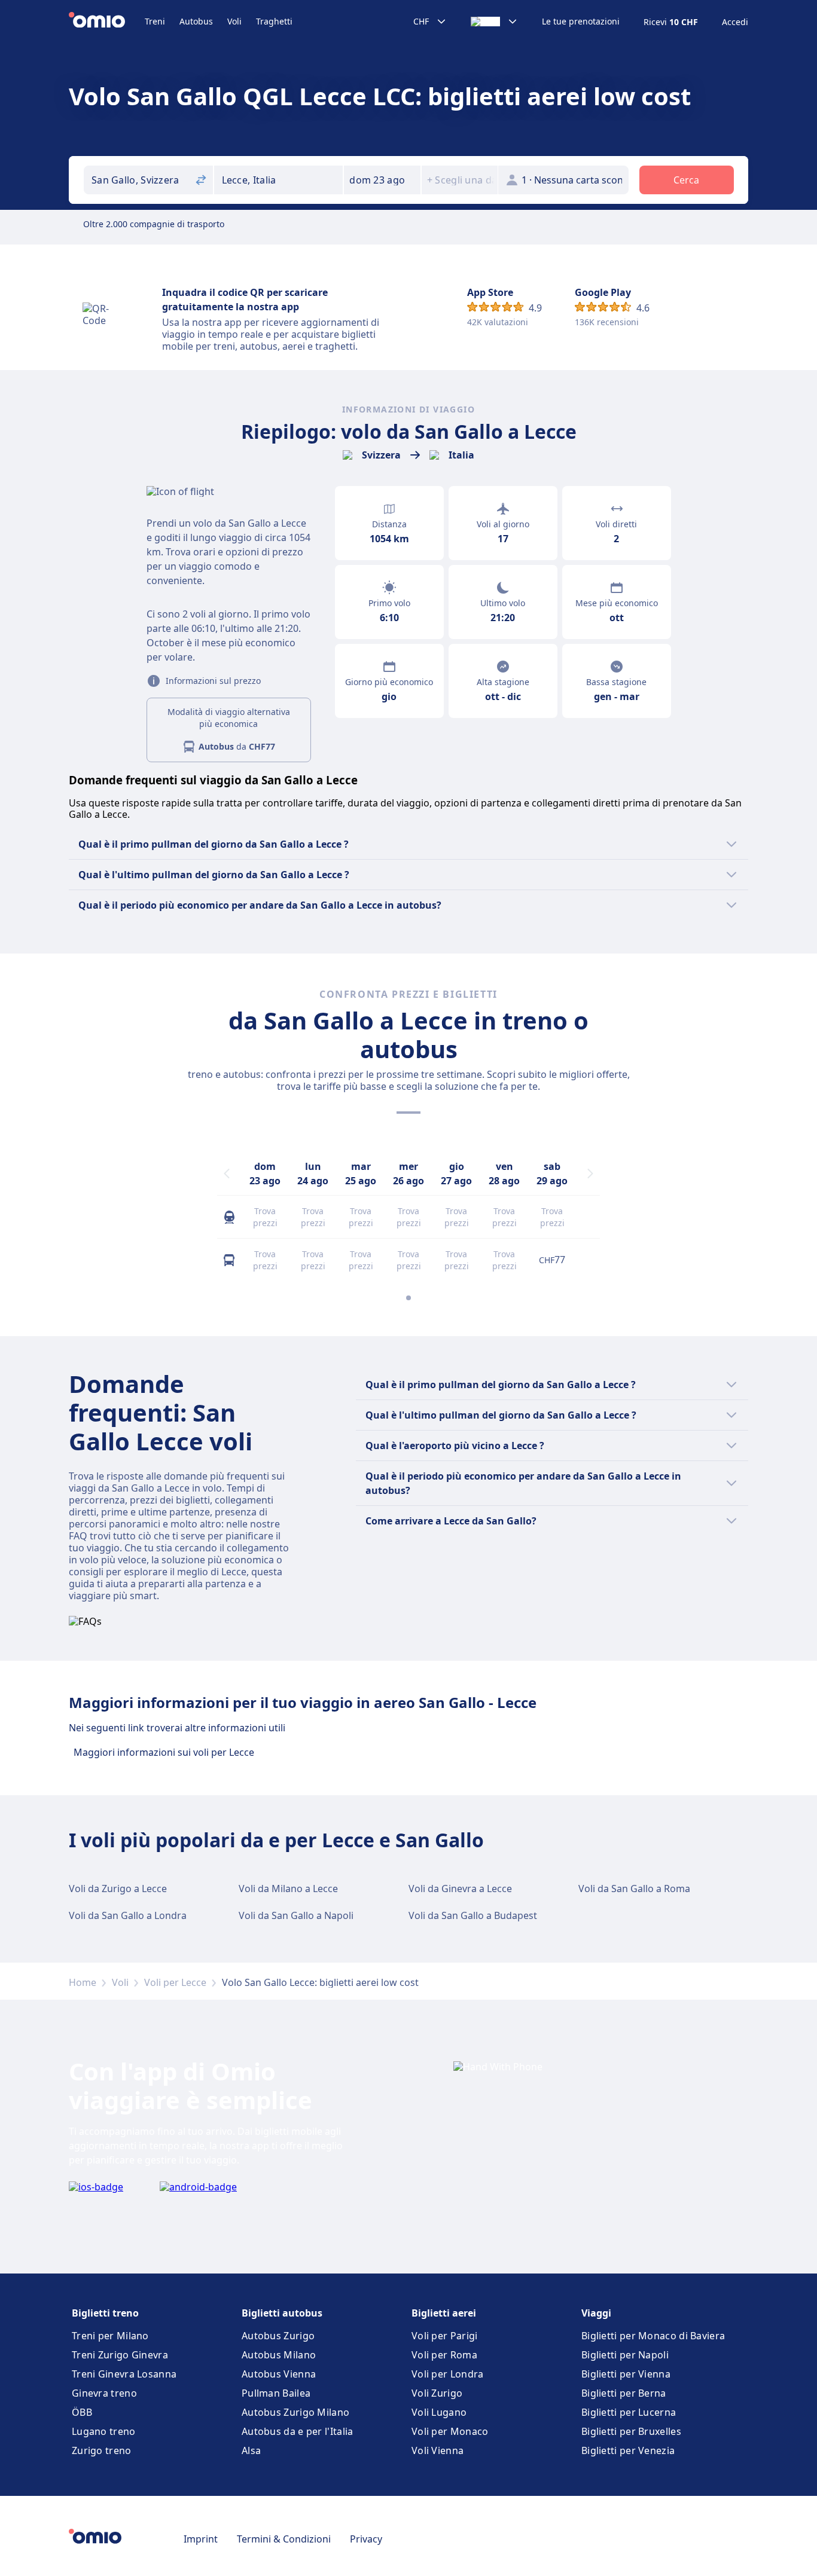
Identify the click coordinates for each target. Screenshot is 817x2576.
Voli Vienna (438, 2450)
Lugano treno (104, 2431)
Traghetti (274, 21)
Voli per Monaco (450, 2431)
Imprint (201, 2539)
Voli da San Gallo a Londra (128, 1915)
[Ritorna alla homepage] (107, 22)
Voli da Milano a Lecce (288, 1889)
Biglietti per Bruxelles (631, 2431)
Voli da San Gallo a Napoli (296, 1915)
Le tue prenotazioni (581, 22)
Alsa (251, 2450)
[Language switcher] (494, 22)
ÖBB (82, 2412)
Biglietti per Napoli (625, 2355)
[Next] (590, 1174)
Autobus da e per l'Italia (298, 2431)
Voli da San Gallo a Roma (634, 1889)
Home (83, 1982)
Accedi (735, 22)
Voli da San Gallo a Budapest (473, 1915)
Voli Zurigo (437, 2393)
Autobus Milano (279, 2355)
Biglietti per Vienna (626, 2374)
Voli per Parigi (445, 2336)
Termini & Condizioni (284, 2539)
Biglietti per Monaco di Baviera (653, 2336)
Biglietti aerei (444, 2313)
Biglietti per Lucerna (629, 2412)
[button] (382, 180)
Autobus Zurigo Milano (295, 2412)
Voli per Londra (448, 2374)
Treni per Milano (110, 2336)
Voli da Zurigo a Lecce (118, 1889)
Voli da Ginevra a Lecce (460, 1889)
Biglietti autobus (282, 2313)
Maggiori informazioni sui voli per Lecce (164, 1752)
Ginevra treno (104, 2393)
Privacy (366, 2539)
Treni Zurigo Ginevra (120, 2355)
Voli (234, 21)
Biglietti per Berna (624, 2393)
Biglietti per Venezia (628, 2450)
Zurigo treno (102, 2450)
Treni (155, 21)
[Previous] (227, 1174)
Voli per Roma (444, 2355)
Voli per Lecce (175, 1982)
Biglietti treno (105, 2313)
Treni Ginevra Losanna (124, 2374)
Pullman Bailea (276, 2393)
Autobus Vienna (279, 2374)
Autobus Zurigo (278, 2336)
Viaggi (596, 2313)
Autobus (196, 21)
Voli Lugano (439, 2412)
